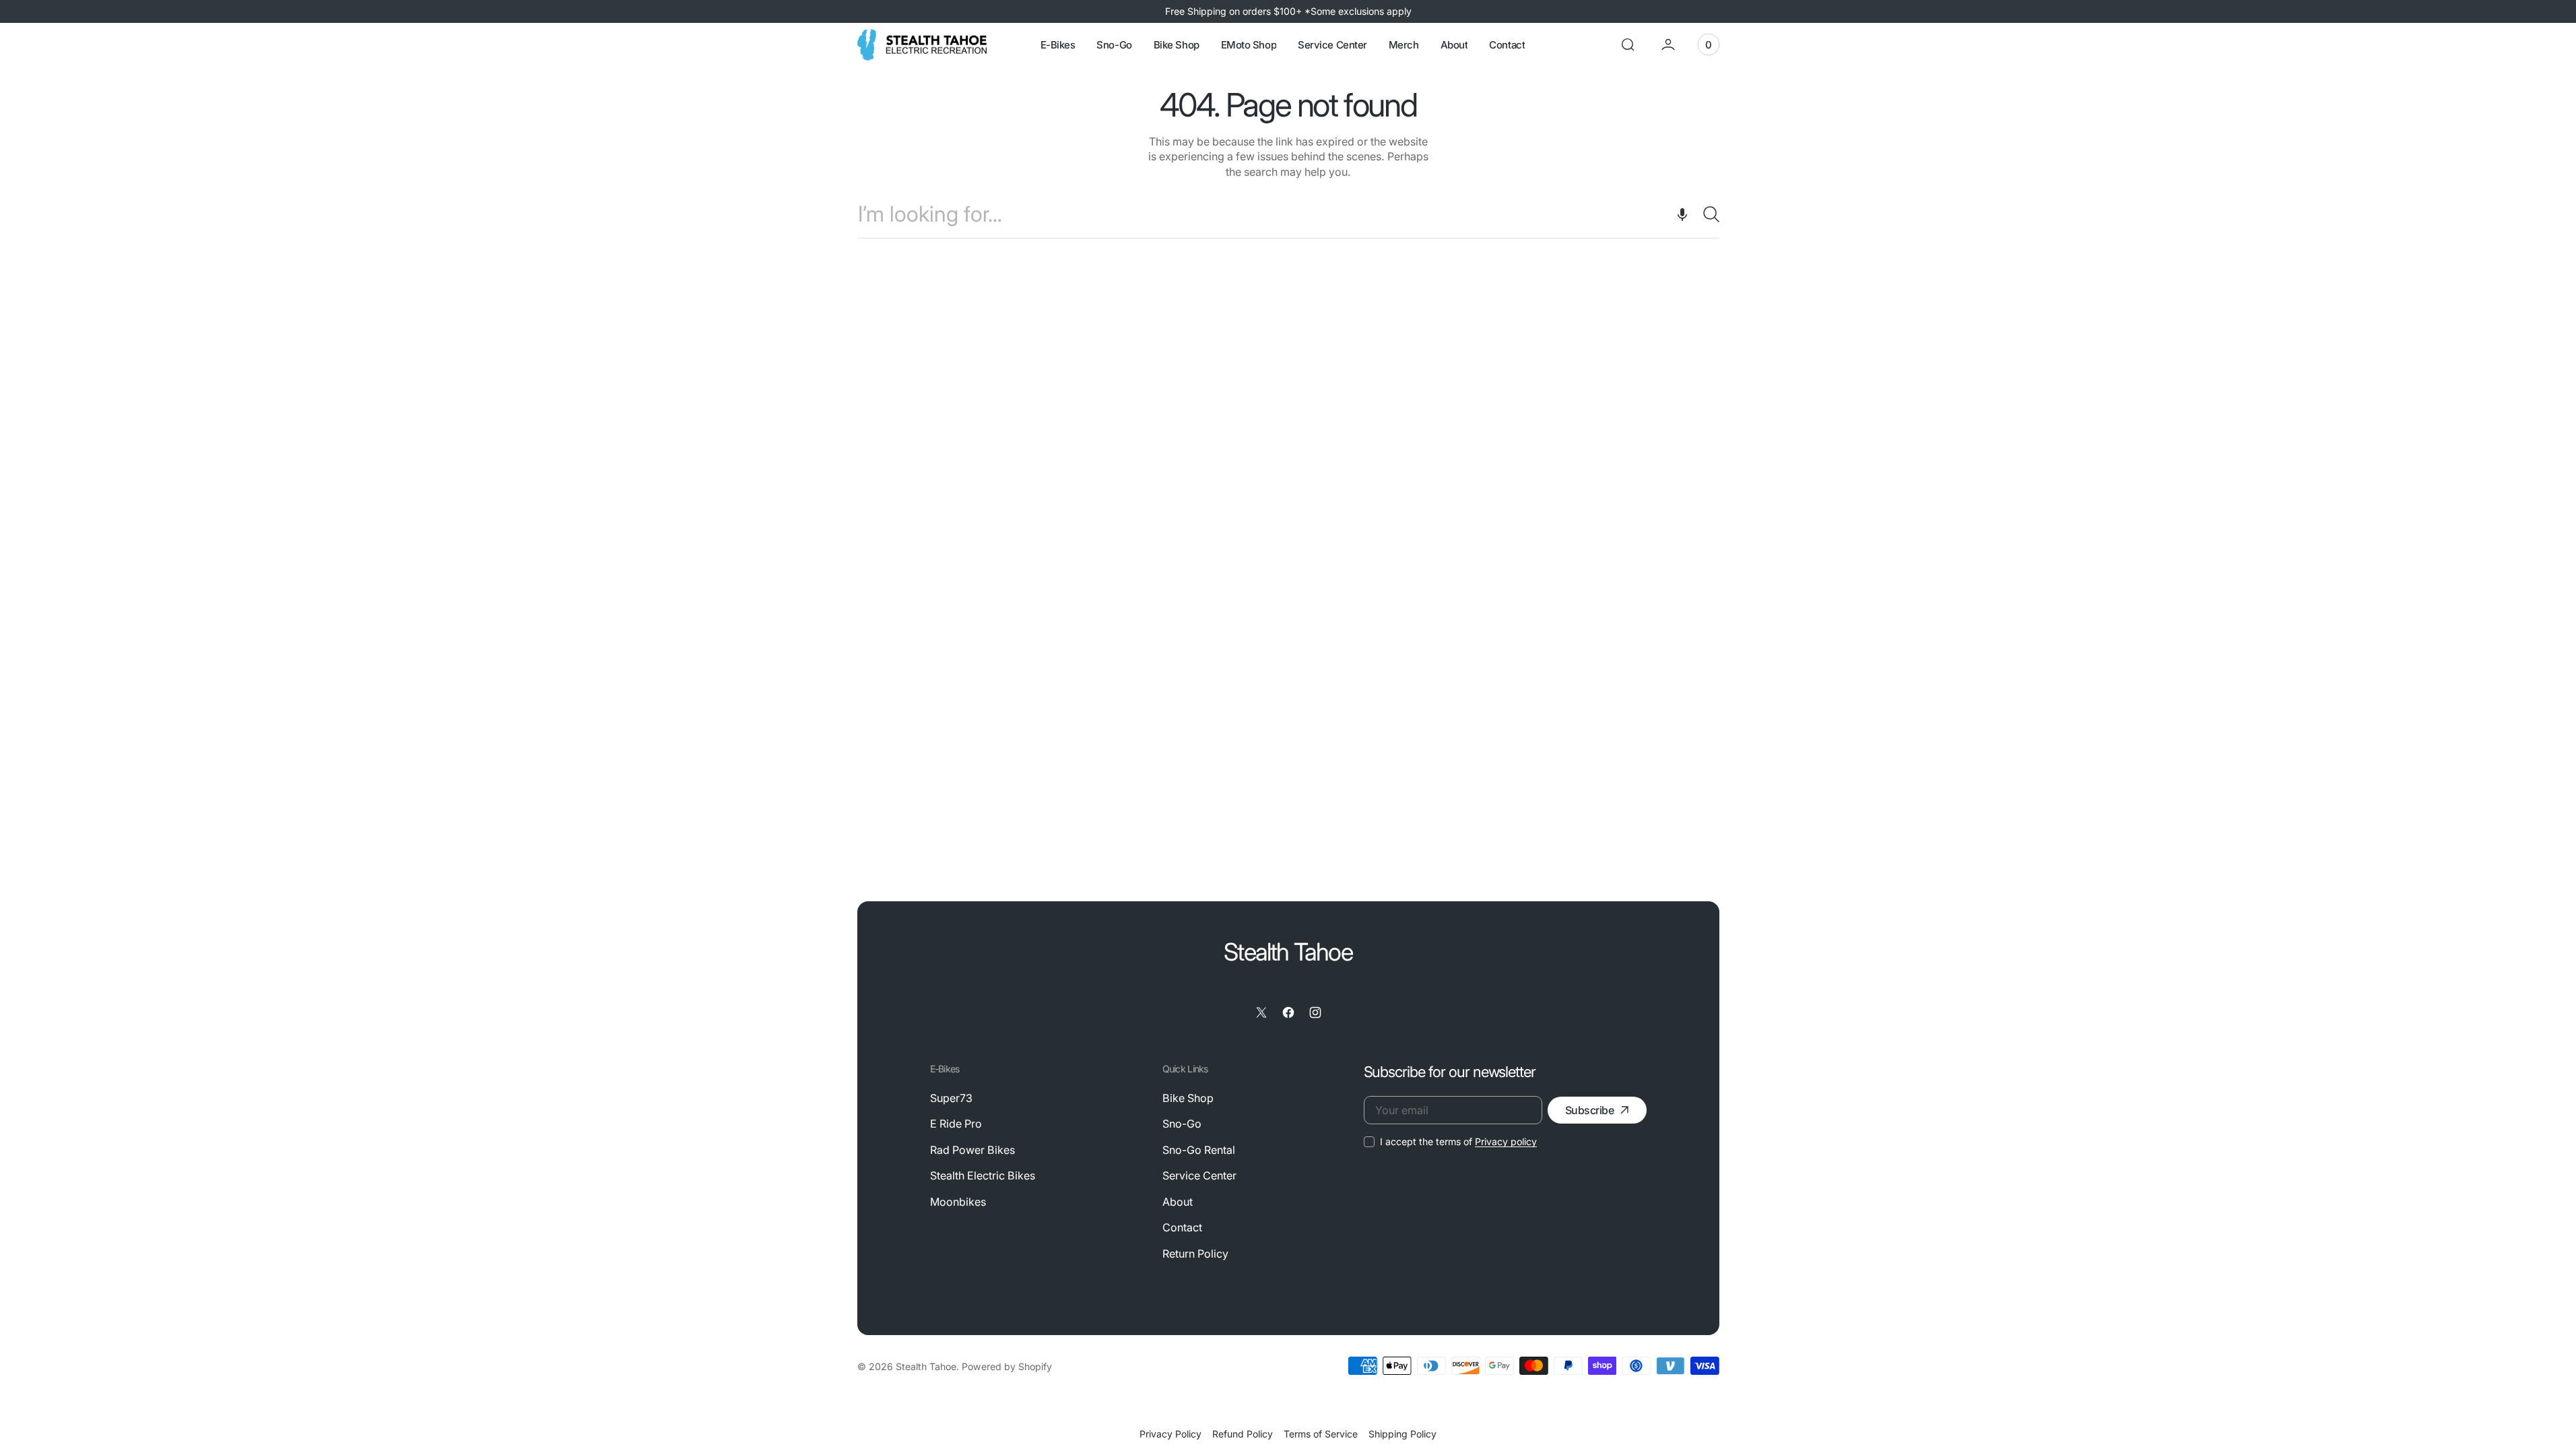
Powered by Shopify (1007, 1366)
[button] (1628, 44)
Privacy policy (1506, 1141)
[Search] (1706, 214)
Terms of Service (1321, 1434)
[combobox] (1288, 214)
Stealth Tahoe (926, 1366)
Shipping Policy (1402, 1434)
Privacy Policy (1170, 1434)
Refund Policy (1243, 1434)
